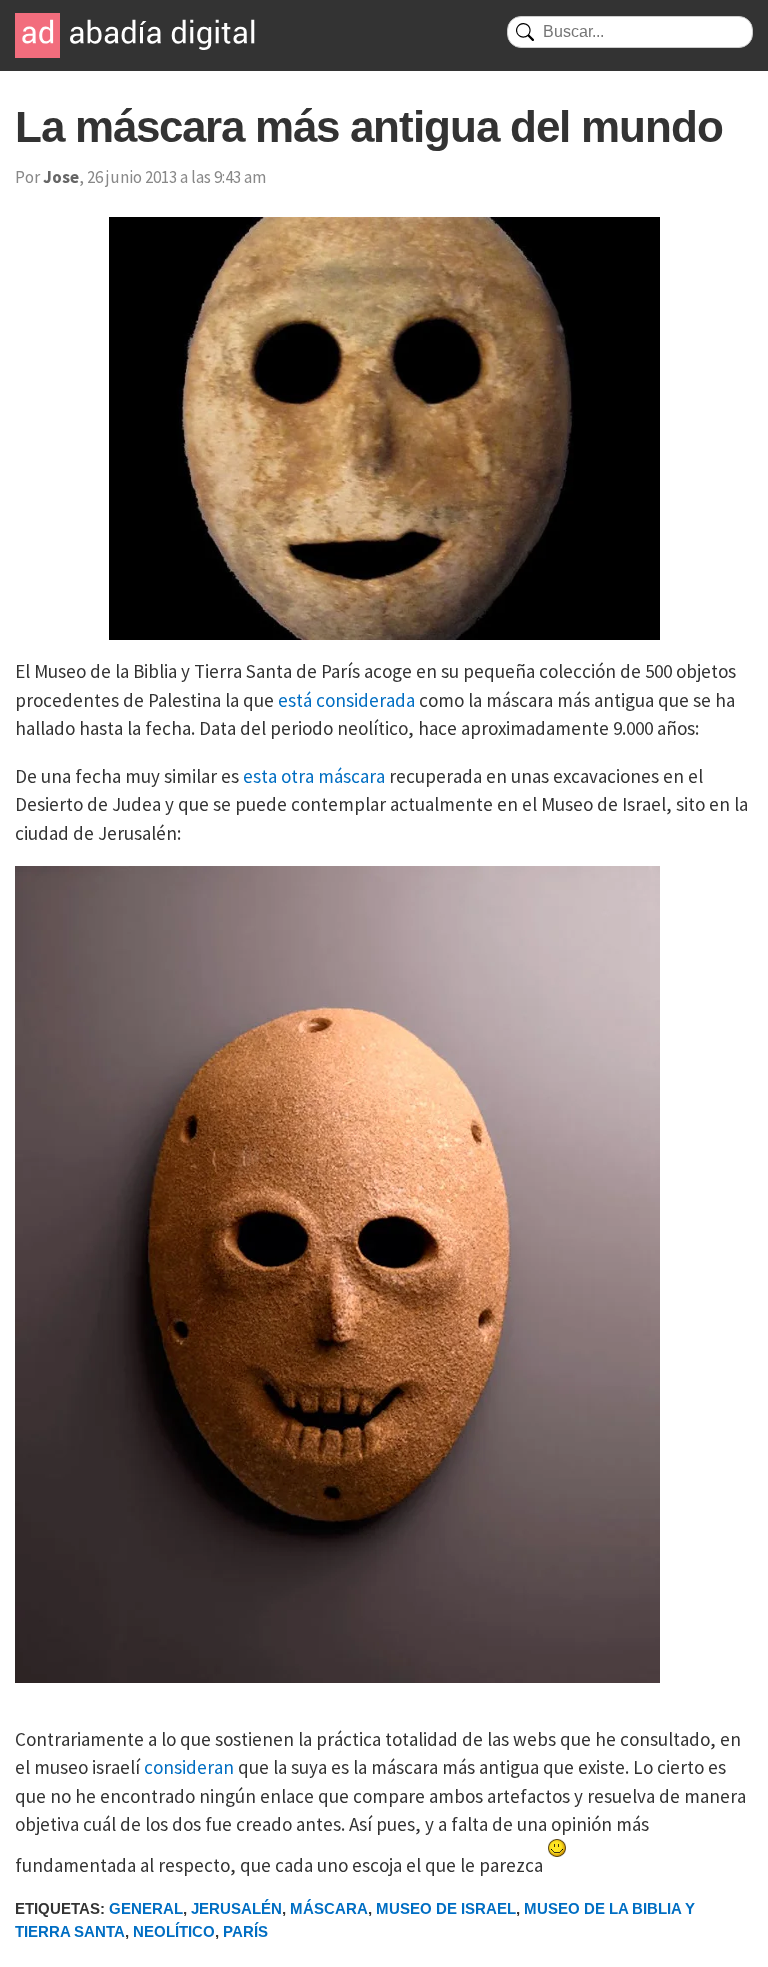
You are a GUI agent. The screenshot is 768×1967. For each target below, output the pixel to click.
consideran (189, 1767)
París (245, 1931)
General (146, 1908)
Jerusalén (236, 1908)
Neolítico (174, 1931)
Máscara (329, 1908)
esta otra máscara (314, 776)
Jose (61, 177)
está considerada (346, 700)
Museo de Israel (446, 1908)
